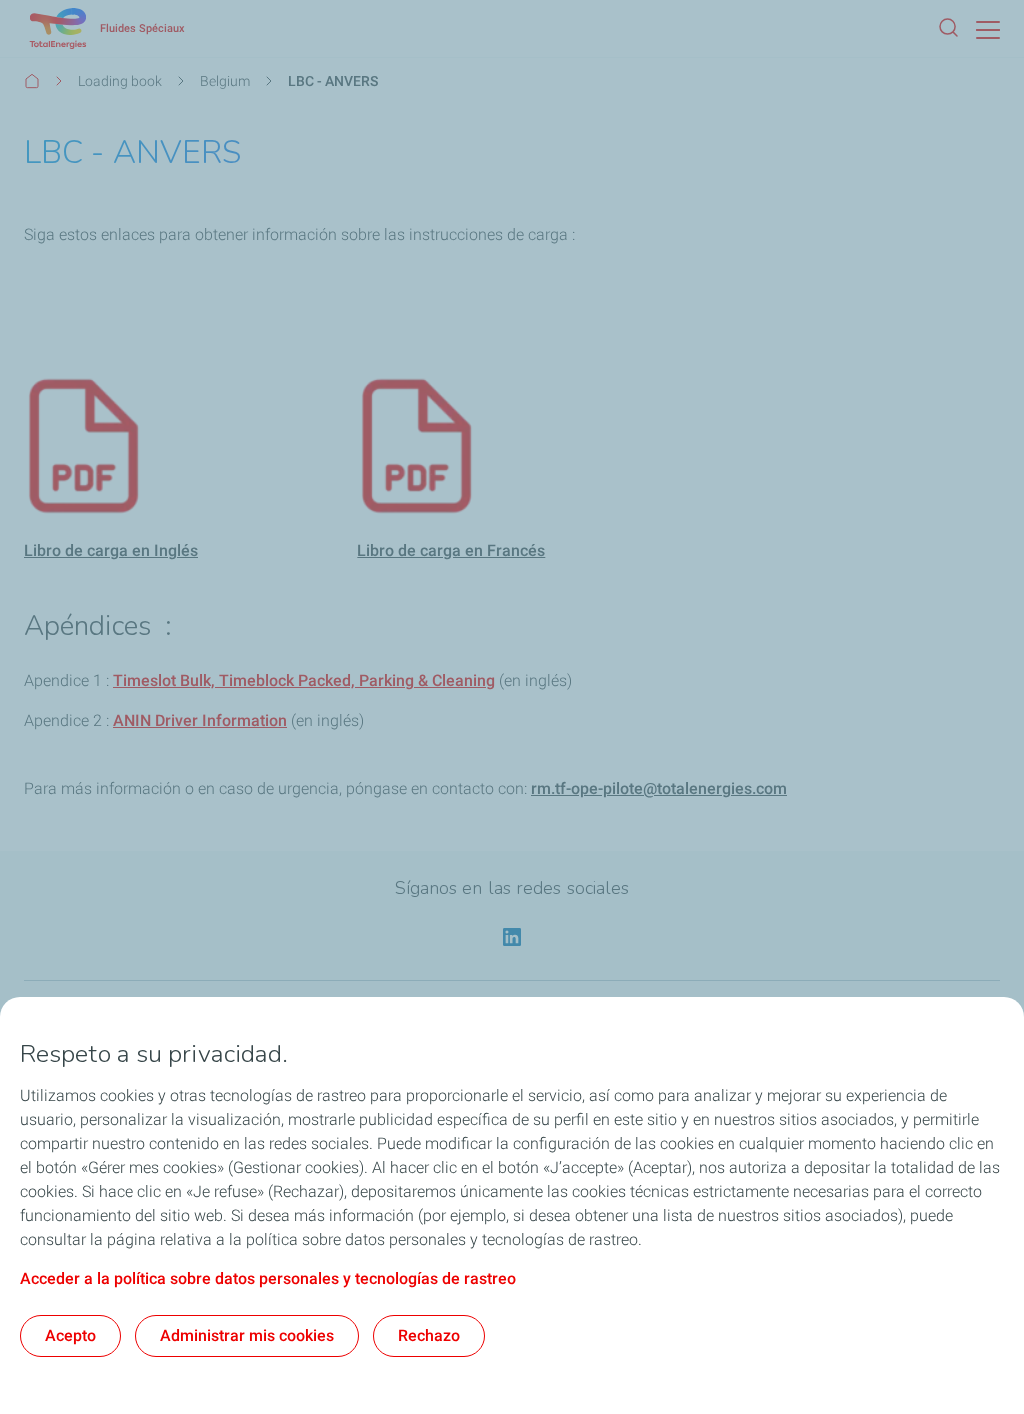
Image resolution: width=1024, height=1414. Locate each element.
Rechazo (429, 1335)
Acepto (70, 1335)
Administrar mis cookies (247, 1335)
